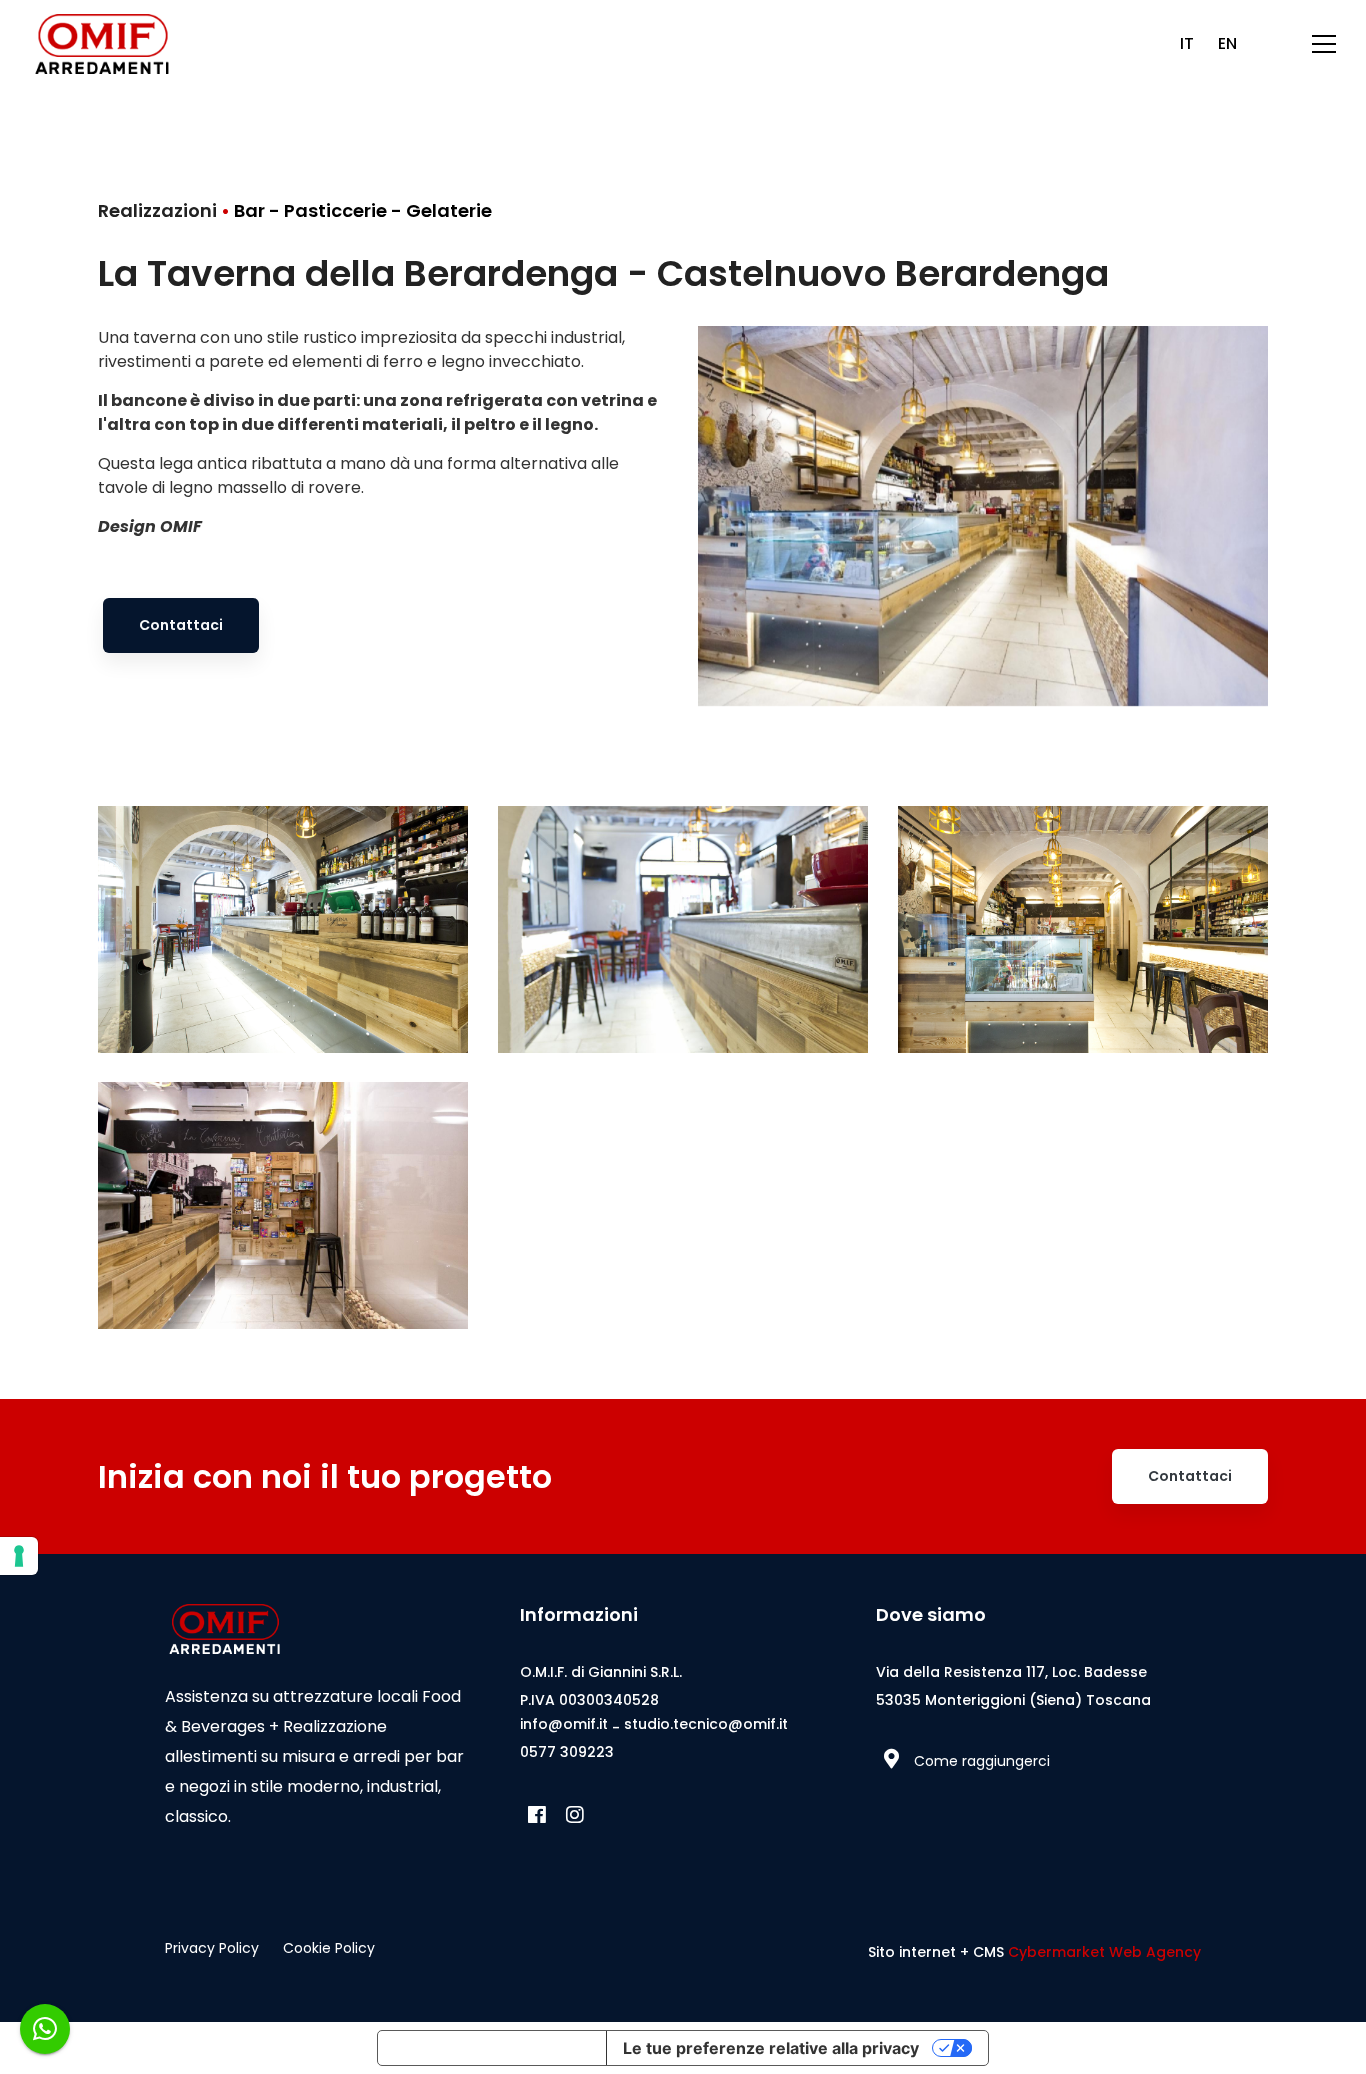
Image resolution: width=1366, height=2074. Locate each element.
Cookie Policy (329, 1948)
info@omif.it (564, 1724)
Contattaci (181, 625)
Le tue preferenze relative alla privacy (771, 2048)
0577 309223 (567, 1752)
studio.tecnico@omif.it (706, 1724)
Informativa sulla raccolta (492, 2048)
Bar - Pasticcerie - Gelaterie (363, 210)
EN (1227, 43)
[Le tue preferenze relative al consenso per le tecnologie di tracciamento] (19, 1556)
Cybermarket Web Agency (1104, 1952)
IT (1187, 43)
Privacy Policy (212, 1948)
